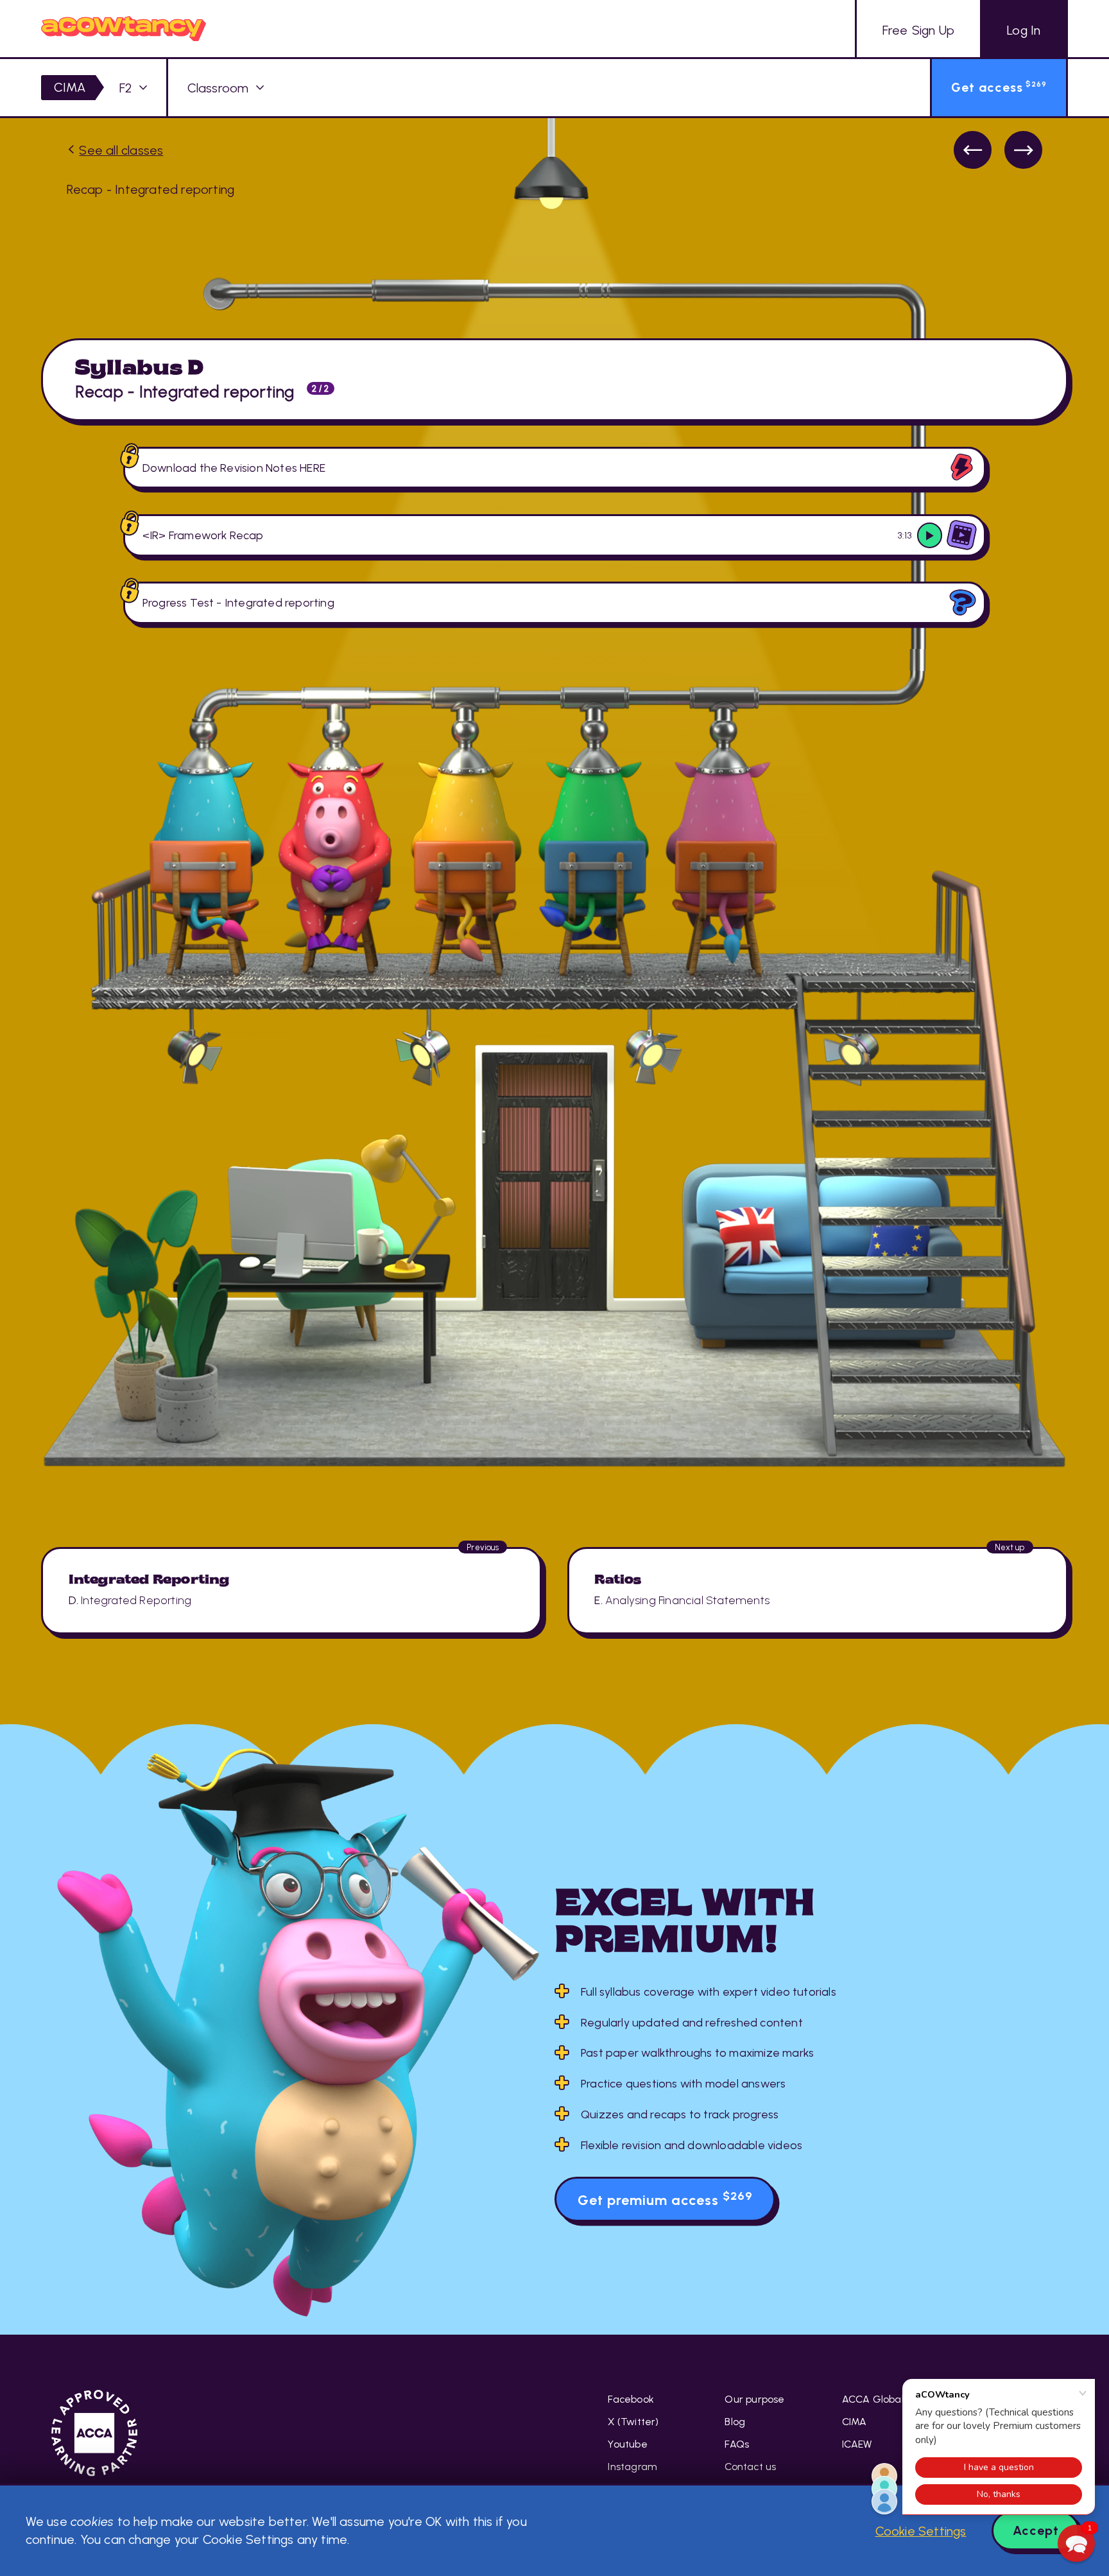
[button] (1076, 2543)
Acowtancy (124, 29)
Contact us (750, 2467)
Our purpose (754, 2399)
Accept (1036, 2530)
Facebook (631, 2399)
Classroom (218, 88)
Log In (1024, 30)
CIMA (70, 87)
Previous (973, 150)
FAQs (737, 2444)
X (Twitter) (633, 2422)
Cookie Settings (921, 2531)
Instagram (632, 2467)
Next (1023, 150)
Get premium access (665, 2199)
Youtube (627, 2444)
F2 (125, 88)
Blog (735, 2422)
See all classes (121, 150)
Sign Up (918, 30)
